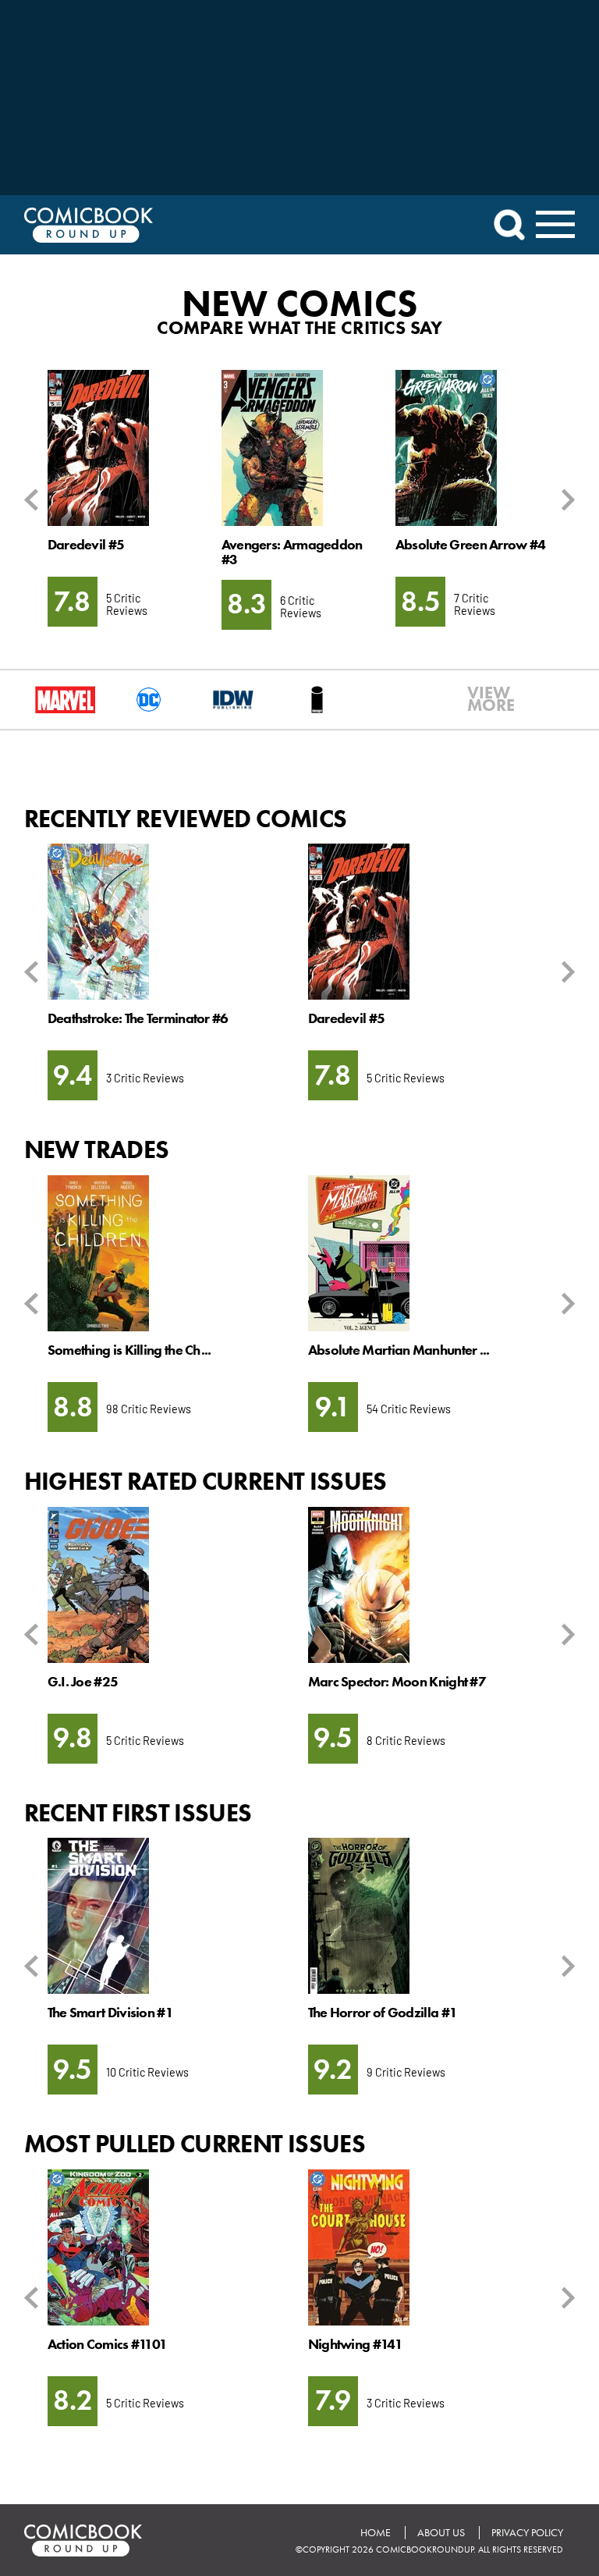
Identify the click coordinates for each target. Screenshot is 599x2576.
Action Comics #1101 (108, 2344)
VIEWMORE (481, 699)
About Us (441, 2533)
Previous (34, 500)
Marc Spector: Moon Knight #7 (397, 1682)
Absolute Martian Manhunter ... (399, 1350)
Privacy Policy (527, 2533)
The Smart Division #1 (110, 2013)
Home (376, 2533)
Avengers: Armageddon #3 (292, 552)
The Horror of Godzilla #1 (383, 2013)
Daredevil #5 (86, 545)
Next (565, 500)
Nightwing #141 (355, 2344)
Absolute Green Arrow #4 (471, 545)
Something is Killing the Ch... (129, 1350)
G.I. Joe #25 (83, 1682)
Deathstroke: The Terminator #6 (138, 1018)
